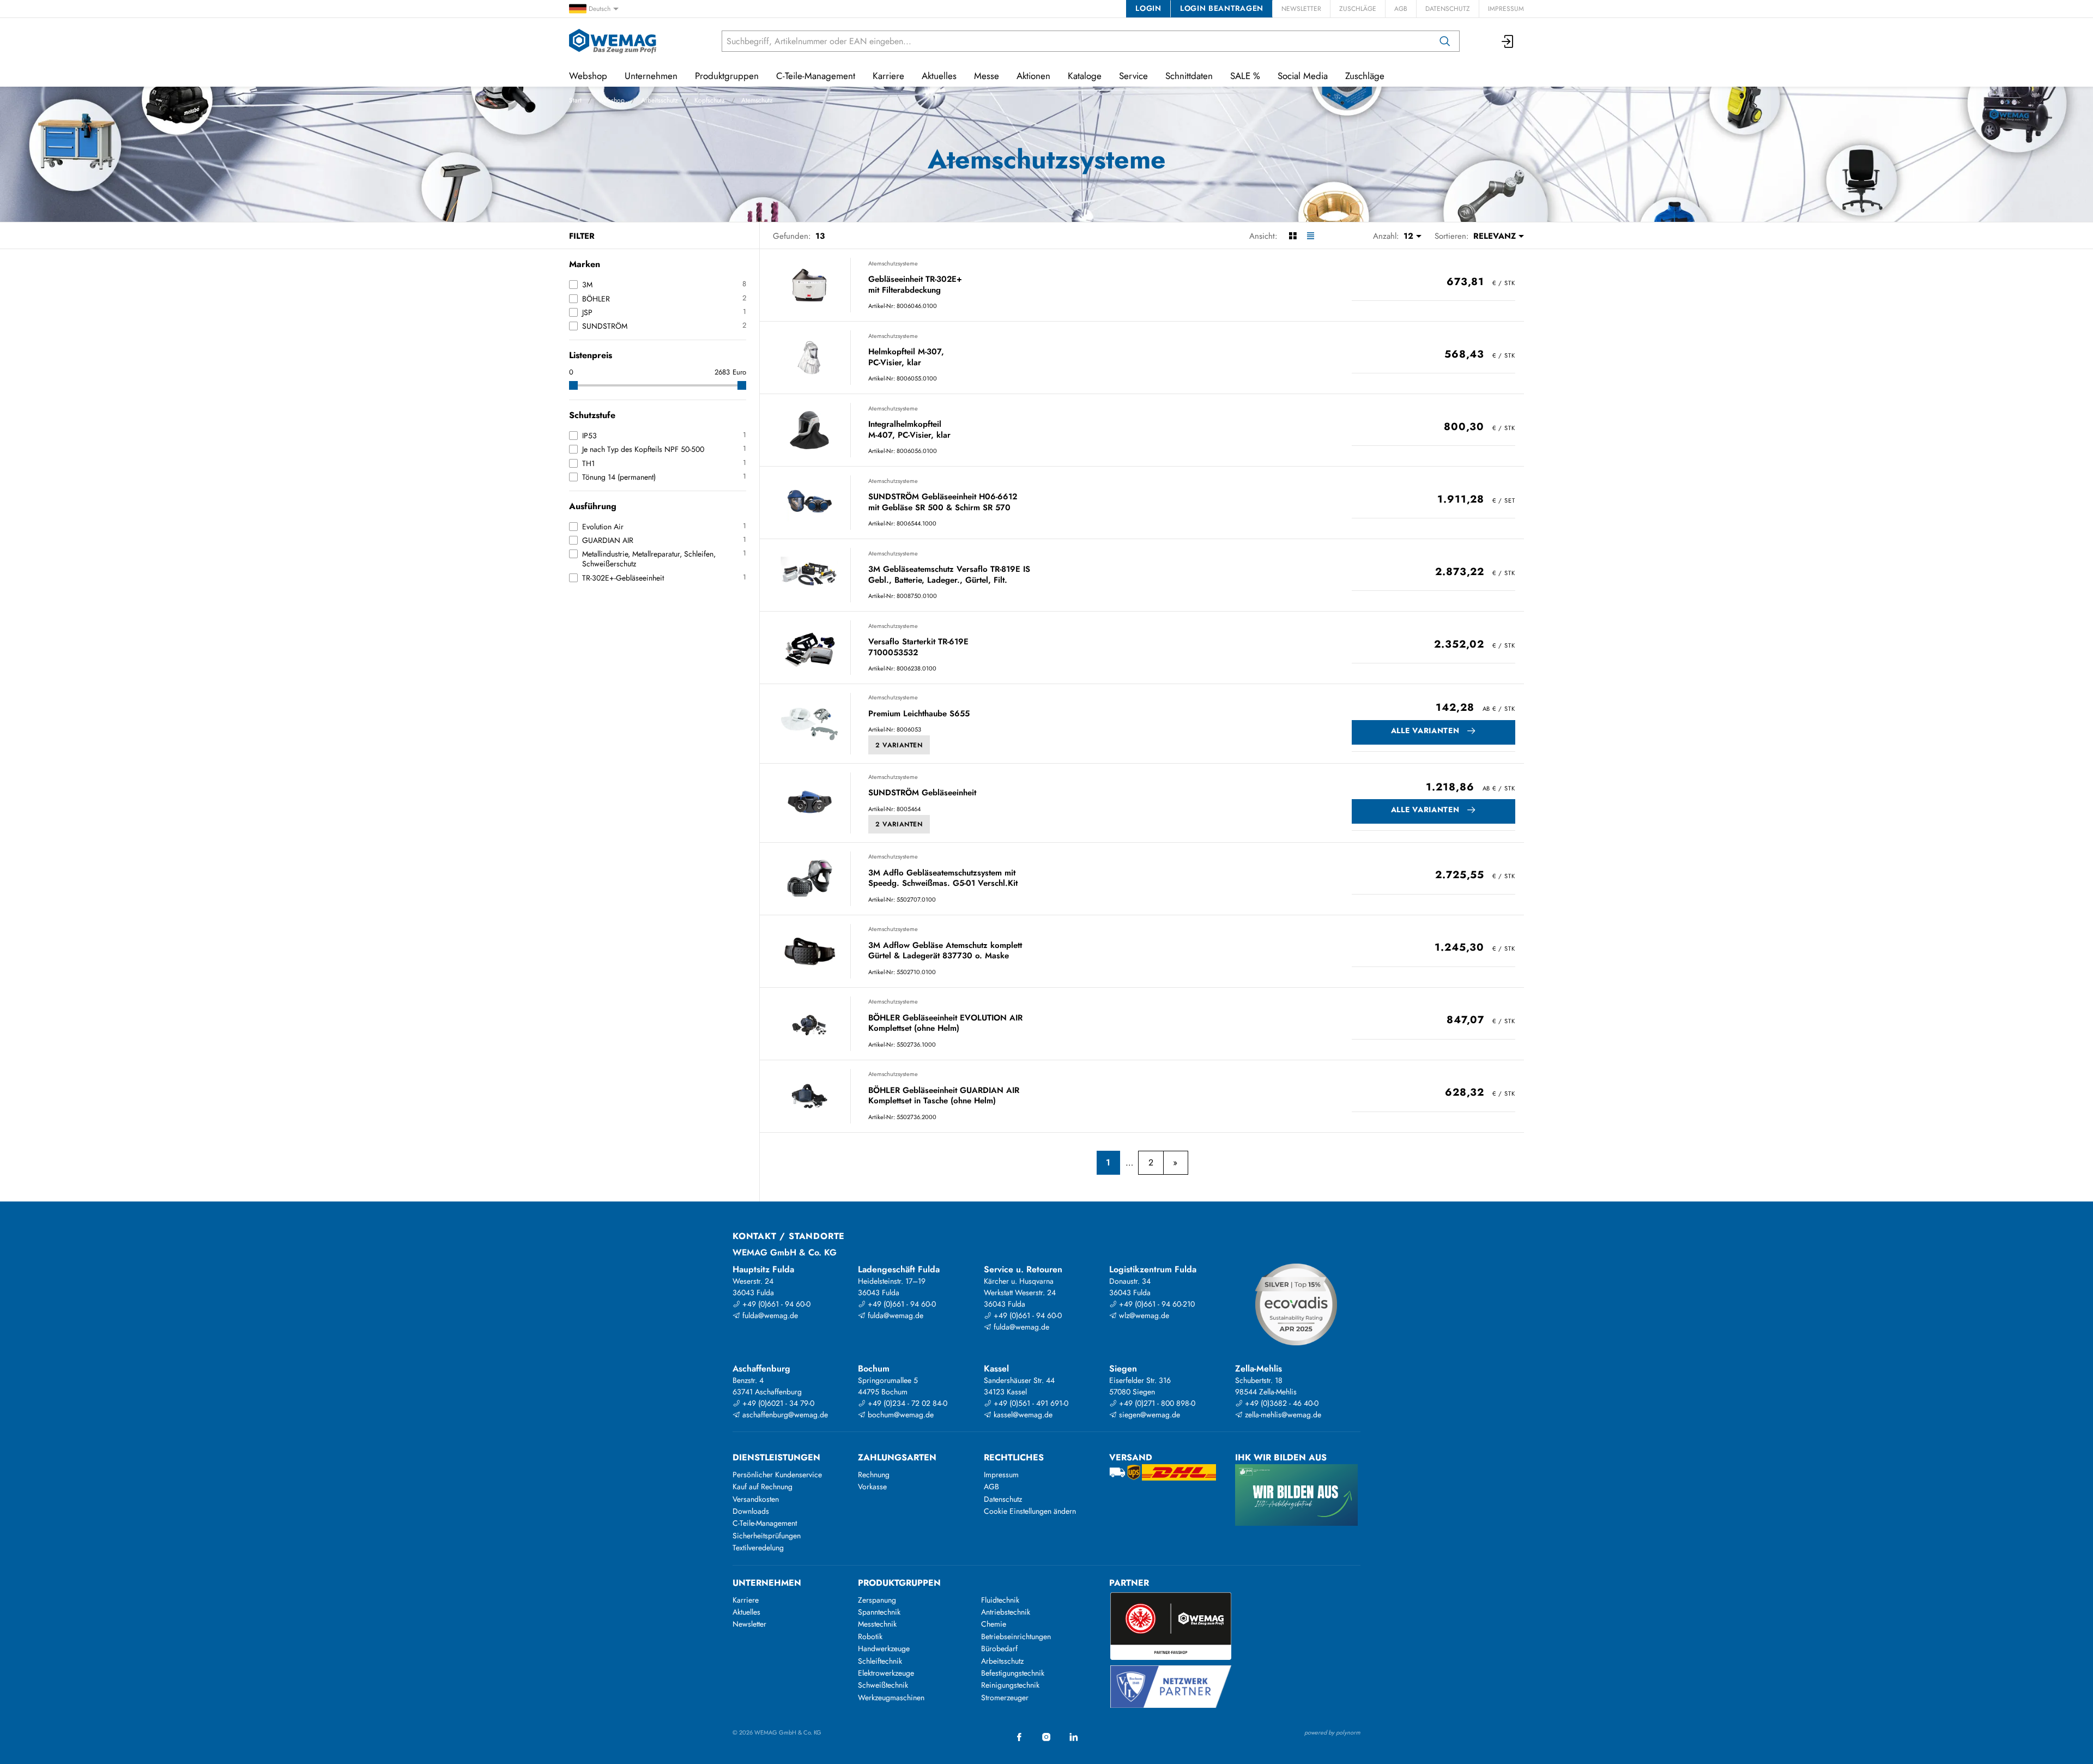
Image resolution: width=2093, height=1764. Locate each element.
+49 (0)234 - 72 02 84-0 (906, 1403)
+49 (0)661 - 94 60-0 (775, 1304)
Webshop (611, 100)
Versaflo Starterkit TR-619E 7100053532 (918, 647)
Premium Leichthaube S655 (919, 714)
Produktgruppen (727, 76)
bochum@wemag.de (900, 1415)
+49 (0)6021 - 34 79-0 (777, 1403)
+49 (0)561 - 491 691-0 (1030, 1403)
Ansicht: (1263, 236)
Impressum (1506, 9)
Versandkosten (756, 1499)
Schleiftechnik (880, 1661)
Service (1133, 76)
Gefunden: (792, 236)
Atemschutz (757, 100)
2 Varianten (899, 745)
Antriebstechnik (1006, 1612)
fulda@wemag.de (769, 1315)
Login (1148, 8)
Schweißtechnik (883, 1685)
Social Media (1303, 76)
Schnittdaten (1189, 76)
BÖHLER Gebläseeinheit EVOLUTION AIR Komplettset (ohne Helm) (945, 1023)
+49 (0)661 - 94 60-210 (1156, 1304)
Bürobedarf (999, 1648)
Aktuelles (939, 76)
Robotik (870, 1636)
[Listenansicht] (1311, 236)
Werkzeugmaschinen (891, 1697)
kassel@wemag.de (1022, 1415)
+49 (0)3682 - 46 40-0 (1281, 1403)
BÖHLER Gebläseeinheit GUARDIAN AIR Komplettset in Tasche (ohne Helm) (944, 1096)
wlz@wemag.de (1143, 1315)
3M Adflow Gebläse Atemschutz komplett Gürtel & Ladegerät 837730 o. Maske (945, 951)
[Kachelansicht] (1293, 236)
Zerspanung (877, 1600)
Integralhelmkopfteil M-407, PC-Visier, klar (909, 430)
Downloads (751, 1511)
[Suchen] (1445, 41)
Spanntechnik (879, 1612)
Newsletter (1301, 9)
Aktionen (1033, 76)
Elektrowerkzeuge (886, 1673)
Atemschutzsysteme (893, 263)
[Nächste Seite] (1175, 1163)
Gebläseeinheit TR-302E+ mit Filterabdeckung (915, 285)
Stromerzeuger (1005, 1697)
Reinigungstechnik (1010, 1685)
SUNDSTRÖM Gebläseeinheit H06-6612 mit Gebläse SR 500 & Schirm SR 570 (943, 502)
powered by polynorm (1332, 1732)
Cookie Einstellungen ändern (1030, 1511)
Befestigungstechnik (1013, 1673)
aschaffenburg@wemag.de (784, 1415)
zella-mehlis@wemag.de (1282, 1415)
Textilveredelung (758, 1548)
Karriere (888, 76)
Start (575, 100)
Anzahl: (1386, 236)
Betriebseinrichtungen (1016, 1636)
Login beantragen (1222, 8)
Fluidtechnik (1000, 1600)
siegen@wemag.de (1148, 1415)
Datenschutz (1448, 9)
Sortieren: (1452, 236)
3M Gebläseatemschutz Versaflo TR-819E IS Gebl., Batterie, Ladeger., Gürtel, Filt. (949, 575)
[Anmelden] (1508, 41)
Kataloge (1085, 76)
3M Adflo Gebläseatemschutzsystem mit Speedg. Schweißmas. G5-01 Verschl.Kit (943, 878)
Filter (582, 236)
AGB (1401, 9)
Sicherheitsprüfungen (767, 1536)
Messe (987, 76)
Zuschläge (1358, 9)
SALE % (1245, 76)
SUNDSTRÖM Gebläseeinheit (922, 793)
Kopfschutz (710, 100)
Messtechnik (877, 1624)
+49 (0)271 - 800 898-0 (1156, 1403)
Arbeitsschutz (660, 100)
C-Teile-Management (816, 76)
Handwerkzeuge (884, 1648)
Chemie (994, 1624)
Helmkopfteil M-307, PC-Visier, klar (906, 357)
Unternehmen (651, 76)
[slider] (573, 385)
